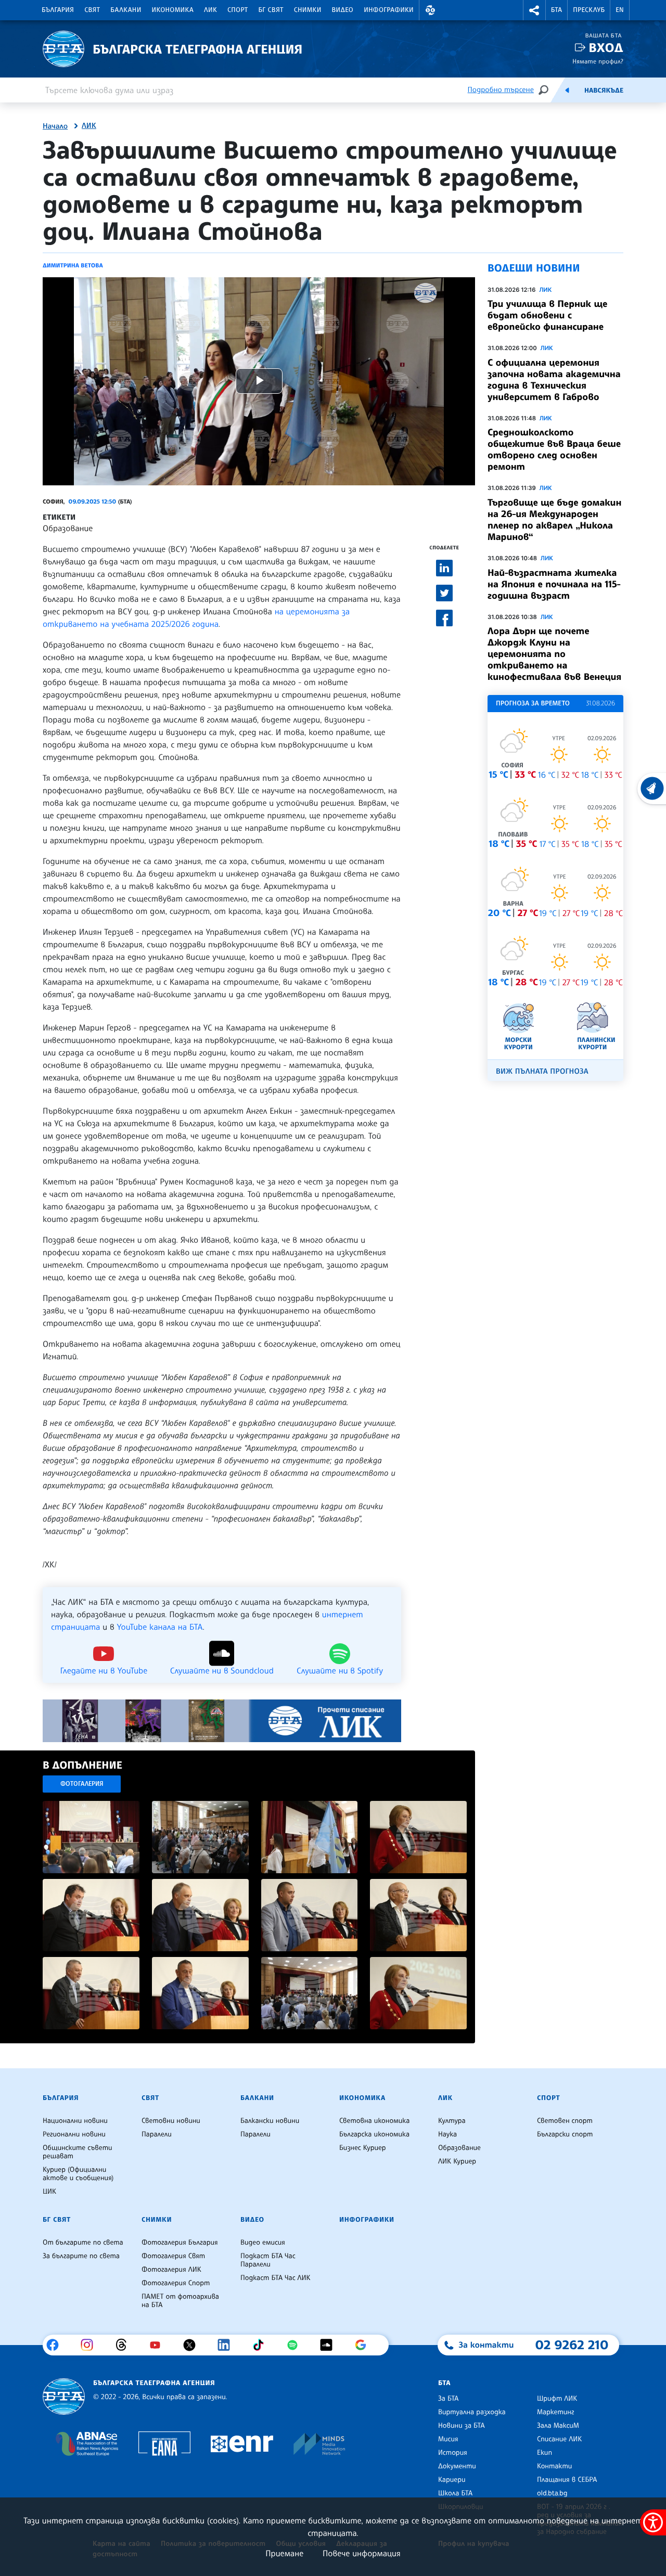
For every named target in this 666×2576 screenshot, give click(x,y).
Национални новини (75, 2121)
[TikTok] (262, 2345)
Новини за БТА (462, 2426)
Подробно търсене (501, 90)
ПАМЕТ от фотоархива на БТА (180, 2301)
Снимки (308, 10)
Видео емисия (263, 2243)
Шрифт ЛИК (557, 2399)
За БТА (448, 2399)
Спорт (238, 10)
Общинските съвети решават (78, 2152)
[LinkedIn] (228, 2345)
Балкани (126, 10)
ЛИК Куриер (457, 2161)
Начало (55, 126)
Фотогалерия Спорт (176, 2283)
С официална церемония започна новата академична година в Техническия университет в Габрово (554, 380)
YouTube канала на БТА (160, 1627)
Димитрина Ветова (73, 265)
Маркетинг (555, 2412)
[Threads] (125, 2345)
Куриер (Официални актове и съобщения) (78, 2174)
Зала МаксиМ (558, 2426)
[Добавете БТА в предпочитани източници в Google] (364, 2345)
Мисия (448, 2439)
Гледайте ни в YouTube (104, 1670)
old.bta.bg (552, 2493)
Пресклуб (589, 10)
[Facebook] (56, 2345)
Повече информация (362, 2553)
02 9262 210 (572, 2345)
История (453, 2453)
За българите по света (81, 2256)
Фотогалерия (82, 1783)
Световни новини (171, 2121)
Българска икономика (374, 2134)
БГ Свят (271, 10)
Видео (343, 10)
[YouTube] (159, 2345)
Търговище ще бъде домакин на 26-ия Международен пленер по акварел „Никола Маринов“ (554, 520)
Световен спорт (565, 2121)
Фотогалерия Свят (173, 2256)
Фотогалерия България (180, 2243)
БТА (556, 10)
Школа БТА (455, 2493)
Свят (92, 10)
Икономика (173, 10)
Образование (68, 528)
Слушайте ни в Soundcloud (222, 1670)
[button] (430, 10)
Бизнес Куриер (363, 2148)
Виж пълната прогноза (542, 1071)
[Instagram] (91, 2345)
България (58, 10)
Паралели (157, 2134)
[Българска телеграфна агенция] (64, 2397)
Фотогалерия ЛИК (171, 2270)
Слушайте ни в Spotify (340, 1670)
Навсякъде (604, 91)
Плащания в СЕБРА (567, 2480)
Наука (447, 2134)
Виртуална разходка (472, 2412)
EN (620, 10)
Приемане (284, 2553)
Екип (545, 2453)
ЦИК (49, 2192)
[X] (193, 2345)
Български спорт (565, 2134)
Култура (452, 2121)
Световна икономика (374, 2121)
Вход (606, 48)
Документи (457, 2466)
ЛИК (210, 10)
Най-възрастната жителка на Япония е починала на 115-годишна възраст (554, 584)
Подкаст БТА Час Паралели (268, 2260)
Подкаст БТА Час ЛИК (276, 2278)
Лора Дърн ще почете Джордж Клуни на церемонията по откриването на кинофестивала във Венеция (554, 654)
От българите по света (83, 2243)
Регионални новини (74, 2134)
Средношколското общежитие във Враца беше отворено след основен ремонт (554, 449)
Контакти (554, 2466)
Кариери (452, 2480)
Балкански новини (270, 2121)
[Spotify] (296, 2345)
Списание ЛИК (559, 2439)
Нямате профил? (598, 61)
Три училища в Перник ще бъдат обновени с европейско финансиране (547, 315)
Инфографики (389, 10)
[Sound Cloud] (330, 2345)
